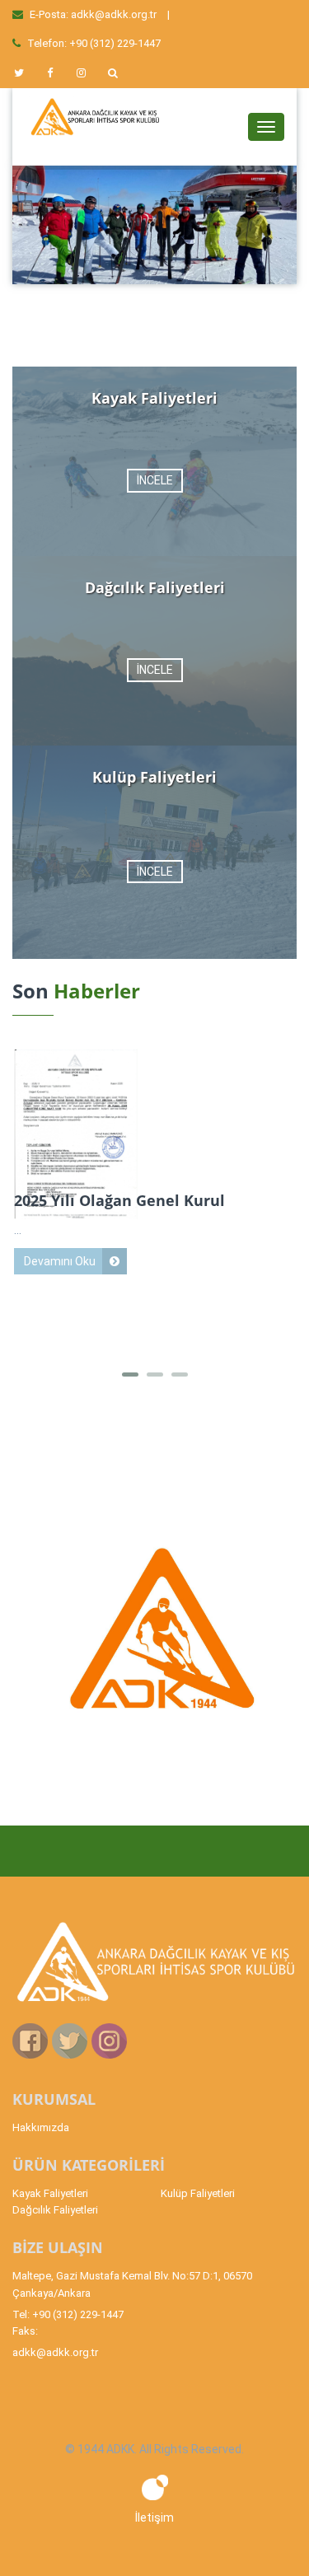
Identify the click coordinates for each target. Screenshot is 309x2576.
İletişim (154, 2518)
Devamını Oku (60, 1261)
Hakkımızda (41, 2127)
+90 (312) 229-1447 (115, 43)
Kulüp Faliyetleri (198, 2193)
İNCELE (155, 480)
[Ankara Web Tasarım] (155, 2486)
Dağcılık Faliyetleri (55, 2210)
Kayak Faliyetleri (50, 2193)
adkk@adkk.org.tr (114, 14)
